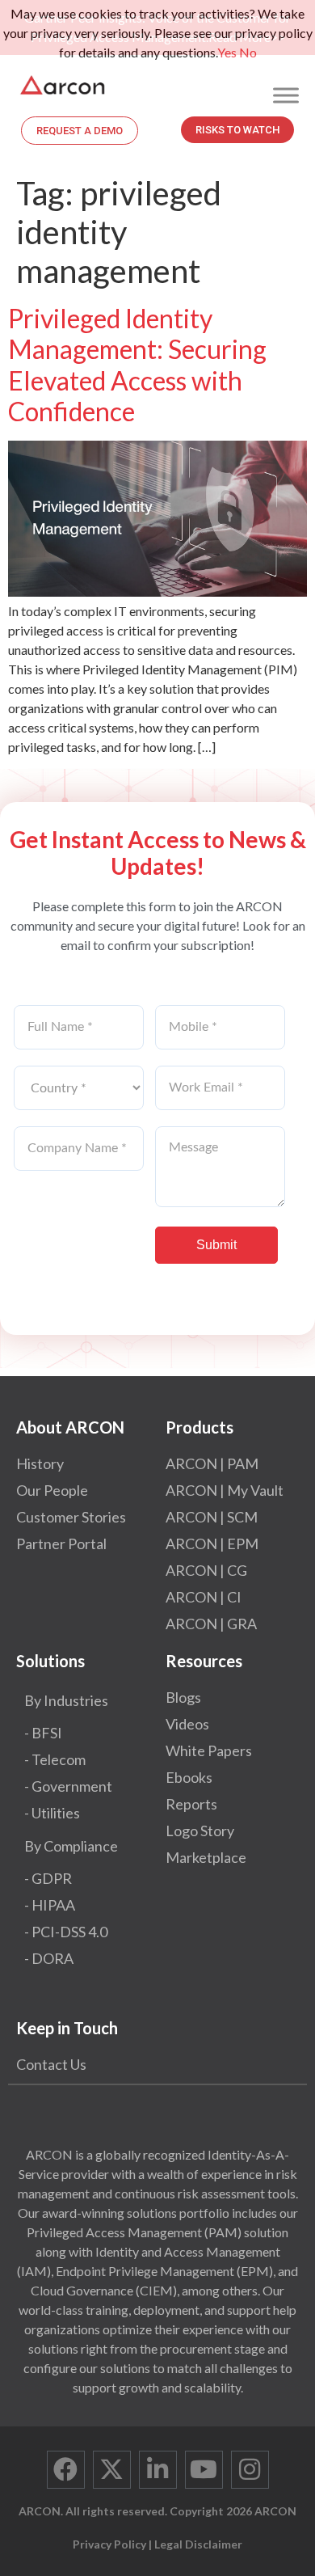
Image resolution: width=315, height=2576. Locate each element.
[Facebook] (66, 2470)
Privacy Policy (109, 2544)
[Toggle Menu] (286, 95)
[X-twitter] (112, 2470)
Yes (227, 52)
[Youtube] (204, 2470)
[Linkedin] (158, 2470)
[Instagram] (250, 2470)
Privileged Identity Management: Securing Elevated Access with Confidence (137, 365)
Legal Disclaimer (198, 2544)
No (248, 52)
